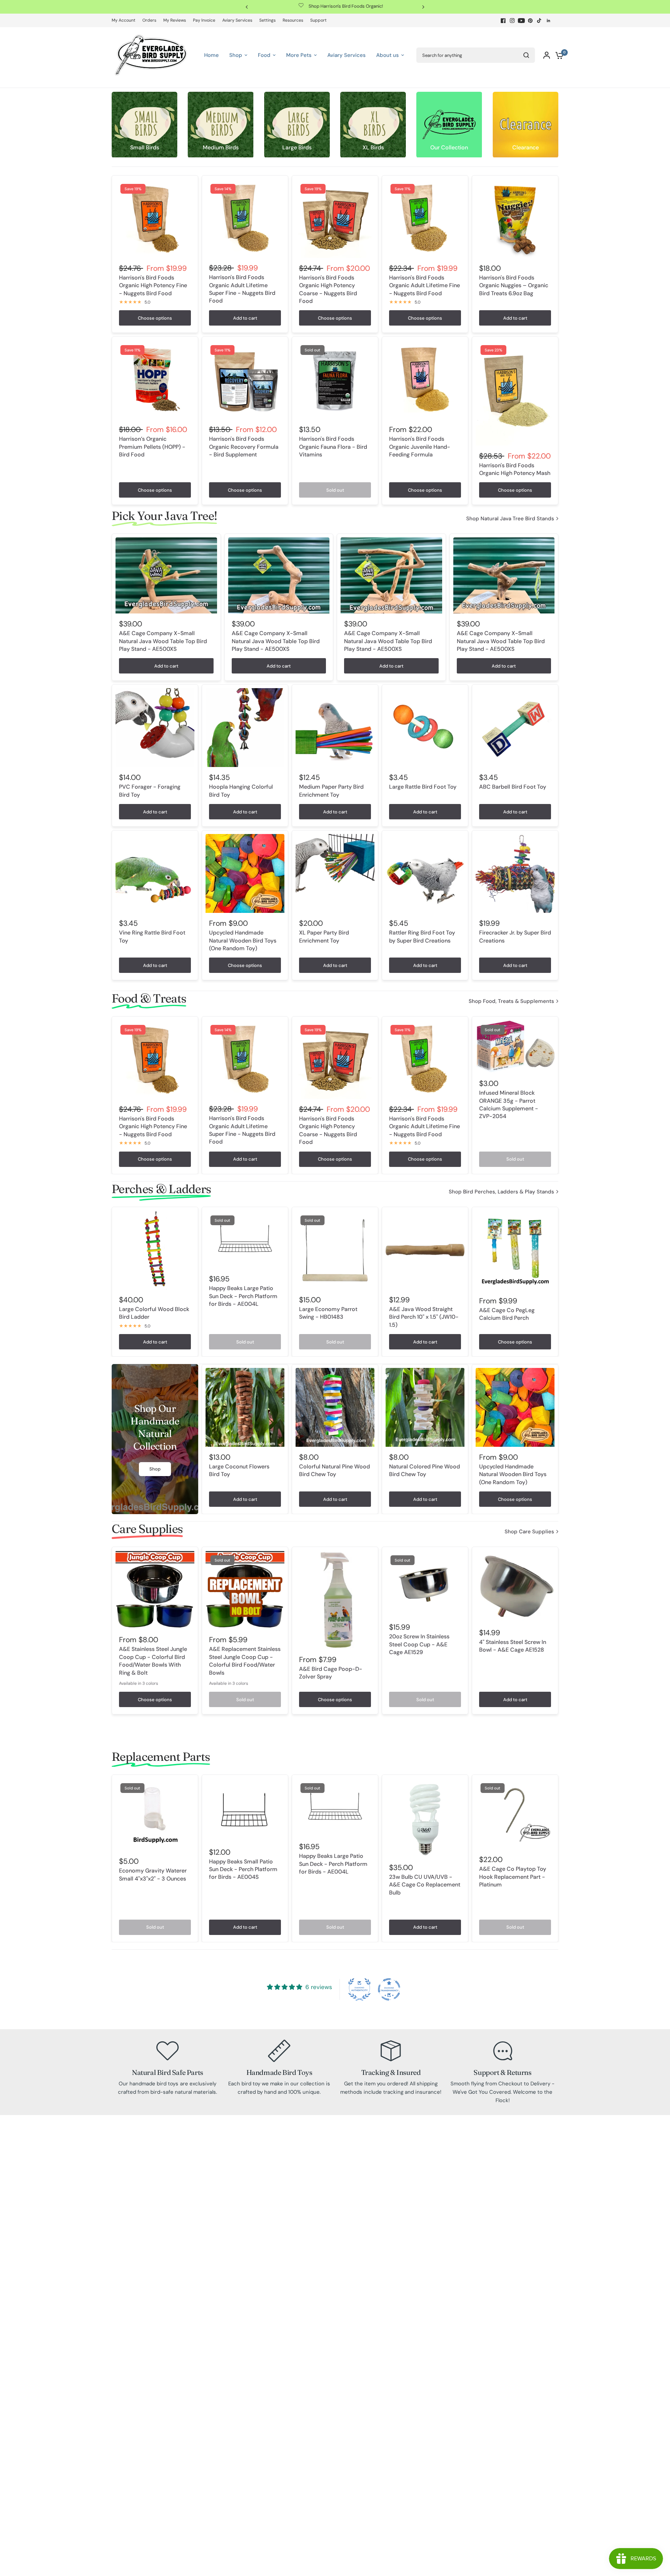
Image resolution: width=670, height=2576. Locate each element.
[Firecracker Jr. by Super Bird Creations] (515, 873)
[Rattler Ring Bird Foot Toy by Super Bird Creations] (425, 873)
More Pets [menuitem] (299, 55)
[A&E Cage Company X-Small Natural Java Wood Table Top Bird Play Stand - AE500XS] (166, 575)
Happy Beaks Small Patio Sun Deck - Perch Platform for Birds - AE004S (243, 1869)
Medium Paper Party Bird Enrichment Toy (331, 791)
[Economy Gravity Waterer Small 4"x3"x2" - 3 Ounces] (155, 1815)
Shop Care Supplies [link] (529, 1532)
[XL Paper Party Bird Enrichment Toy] (335, 873)
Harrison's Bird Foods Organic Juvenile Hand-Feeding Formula (420, 447)
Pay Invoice (204, 20)
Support (318, 20)
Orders (149, 20)
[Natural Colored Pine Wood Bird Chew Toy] (425, 1407)
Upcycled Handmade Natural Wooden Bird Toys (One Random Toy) (243, 940)
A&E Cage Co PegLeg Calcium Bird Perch (507, 1314)
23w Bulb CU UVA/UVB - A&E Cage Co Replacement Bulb (425, 1885)
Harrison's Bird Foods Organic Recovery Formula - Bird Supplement (244, 447)
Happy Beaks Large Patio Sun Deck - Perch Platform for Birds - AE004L (243, 1296)
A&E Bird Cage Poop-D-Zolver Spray (331, 1673)
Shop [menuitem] (236, 55)
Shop (155, 1469)
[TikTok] (539, 21)
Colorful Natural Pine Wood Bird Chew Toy (334, 1470)
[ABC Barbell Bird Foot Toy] (515, 728)
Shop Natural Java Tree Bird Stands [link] (510, 519)
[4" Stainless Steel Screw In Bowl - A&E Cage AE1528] (515, 1586)
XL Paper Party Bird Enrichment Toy (324, 936)
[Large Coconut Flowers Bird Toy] (245, 1407)
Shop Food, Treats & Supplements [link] (511, 1001)
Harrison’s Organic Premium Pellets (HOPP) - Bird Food (152, 447)
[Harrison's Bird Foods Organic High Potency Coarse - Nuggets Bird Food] (335, 218)
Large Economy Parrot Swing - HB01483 (328, 1313)
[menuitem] (125, 20)
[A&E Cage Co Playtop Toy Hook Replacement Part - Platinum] (515, 1814)
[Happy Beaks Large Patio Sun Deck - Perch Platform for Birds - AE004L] (245, 1239)
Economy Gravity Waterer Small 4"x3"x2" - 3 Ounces (153, 1874)
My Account (124, 20)
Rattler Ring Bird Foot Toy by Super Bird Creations (422, 936)
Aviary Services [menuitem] (347, 55)
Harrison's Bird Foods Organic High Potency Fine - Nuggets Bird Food (153, 285)
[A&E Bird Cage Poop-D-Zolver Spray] (335, 1600)
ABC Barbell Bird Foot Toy (513, 787)
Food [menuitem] (264, 55)
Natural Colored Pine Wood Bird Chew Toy (425, 1470)
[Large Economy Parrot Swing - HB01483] (335, 1250)
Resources (293, 20)
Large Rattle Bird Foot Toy (423, 787)
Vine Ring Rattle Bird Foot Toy (152, 936)
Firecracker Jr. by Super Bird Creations (515, 936)
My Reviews (175, 20)
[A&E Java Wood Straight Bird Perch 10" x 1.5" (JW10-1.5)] (425, 1250)
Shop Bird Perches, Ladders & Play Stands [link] (501, 1192)
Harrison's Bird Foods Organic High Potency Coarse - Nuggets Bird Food (328, 289)
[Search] (526, 55)
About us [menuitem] (388, 55)
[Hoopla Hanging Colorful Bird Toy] (245, 728)
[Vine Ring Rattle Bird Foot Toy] (155, 873)
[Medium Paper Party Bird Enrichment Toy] (335, 728)
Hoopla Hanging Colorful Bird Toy (241, 791)
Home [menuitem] (211, 55)
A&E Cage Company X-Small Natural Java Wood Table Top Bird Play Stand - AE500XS (163, 641)
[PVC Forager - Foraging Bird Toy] (155, 728)
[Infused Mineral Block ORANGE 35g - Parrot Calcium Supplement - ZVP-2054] (515, 1047)
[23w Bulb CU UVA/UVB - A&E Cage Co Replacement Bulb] (425, 1818)
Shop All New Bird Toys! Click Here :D (342, 6)
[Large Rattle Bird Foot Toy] (425, 728)
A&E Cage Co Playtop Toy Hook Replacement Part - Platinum (513, 1877)
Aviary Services (237, 20)
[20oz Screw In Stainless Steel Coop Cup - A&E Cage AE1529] (425, 1584)
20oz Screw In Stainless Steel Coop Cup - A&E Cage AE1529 (419, 1644)
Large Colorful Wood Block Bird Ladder (154, 1313)
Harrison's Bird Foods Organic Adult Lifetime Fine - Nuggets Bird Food (425, 285)
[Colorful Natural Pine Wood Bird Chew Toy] (335, 1407)
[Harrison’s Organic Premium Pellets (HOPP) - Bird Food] (155, 380)
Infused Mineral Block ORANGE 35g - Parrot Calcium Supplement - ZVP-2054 (509, 1105)
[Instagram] (512, 21)
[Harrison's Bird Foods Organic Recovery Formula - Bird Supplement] (245, 380)
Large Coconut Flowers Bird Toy (239, 1470)
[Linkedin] (549, 21)
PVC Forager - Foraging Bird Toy (150, 791)
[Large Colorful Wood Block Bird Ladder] (155, 1250)
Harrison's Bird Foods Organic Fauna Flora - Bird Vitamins (333, 447)
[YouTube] (521, 21)
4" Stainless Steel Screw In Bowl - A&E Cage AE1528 (513, 1646)
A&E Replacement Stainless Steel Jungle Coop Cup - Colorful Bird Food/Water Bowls (245, 1661)
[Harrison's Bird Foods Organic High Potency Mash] (515, 393)
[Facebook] (503, 21)
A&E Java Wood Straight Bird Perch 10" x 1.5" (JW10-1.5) (424, 1317)
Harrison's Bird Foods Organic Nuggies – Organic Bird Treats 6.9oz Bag (514, 285)
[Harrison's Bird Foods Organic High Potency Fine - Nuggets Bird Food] (155, 218)
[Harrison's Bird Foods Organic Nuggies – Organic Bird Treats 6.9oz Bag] (515, 218)
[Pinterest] (530, 21)
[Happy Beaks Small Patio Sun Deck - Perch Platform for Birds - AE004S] (245, 1810)
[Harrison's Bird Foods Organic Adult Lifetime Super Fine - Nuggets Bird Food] (245, 218)
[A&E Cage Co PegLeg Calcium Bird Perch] (515, 1250)
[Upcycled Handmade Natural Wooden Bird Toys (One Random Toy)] (245, 873)
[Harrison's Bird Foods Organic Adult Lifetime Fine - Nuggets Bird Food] (425, 218)
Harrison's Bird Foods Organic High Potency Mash (515, 469)
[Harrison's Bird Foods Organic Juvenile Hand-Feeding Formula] (425, 380)
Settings (267, 20)
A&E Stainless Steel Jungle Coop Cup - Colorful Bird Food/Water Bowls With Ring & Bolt (153, 1661)
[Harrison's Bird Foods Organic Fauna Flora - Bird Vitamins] (335, 380)
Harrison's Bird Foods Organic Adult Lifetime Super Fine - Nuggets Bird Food (242, 289)
